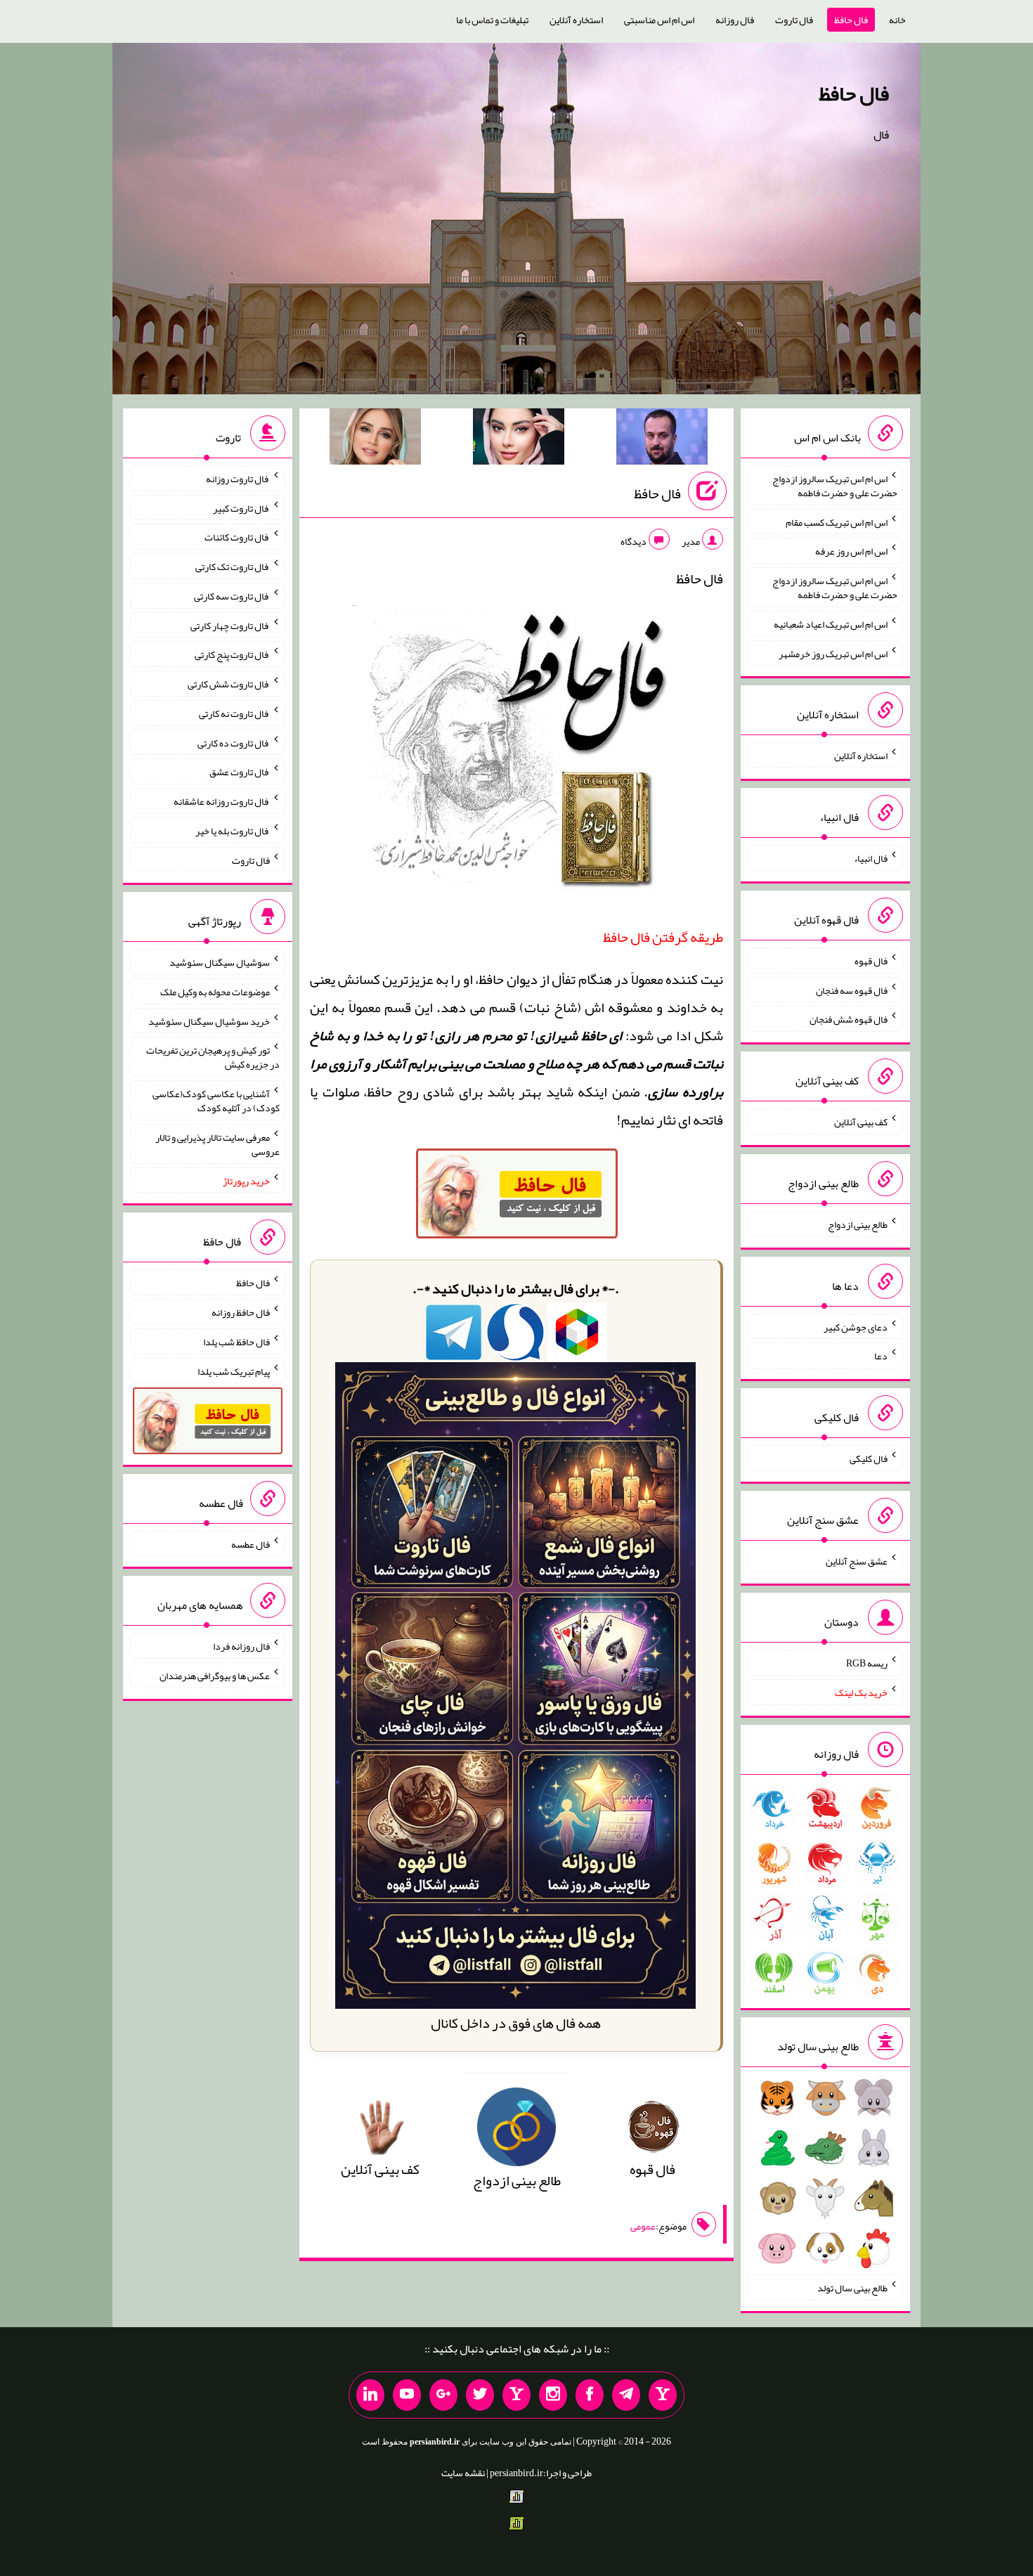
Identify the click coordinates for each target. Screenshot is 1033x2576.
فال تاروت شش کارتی (229, 684)
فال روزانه (735, 20)
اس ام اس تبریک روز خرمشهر (833, 653)
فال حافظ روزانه (241, 1312)
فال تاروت (794, 20)
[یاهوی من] (663, 2395)
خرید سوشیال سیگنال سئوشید (209, 1021)
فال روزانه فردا (241, 1646)
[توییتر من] (480, 2395)
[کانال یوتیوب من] (407, 2395)
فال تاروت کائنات (237, 537)
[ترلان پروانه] (519, 439)
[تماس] (516, 2395)
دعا (881, 1356)
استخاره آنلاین (576, 20)
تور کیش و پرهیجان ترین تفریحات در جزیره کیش (213, 1057)
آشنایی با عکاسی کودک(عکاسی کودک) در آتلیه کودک (216, 1101)
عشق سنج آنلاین (857, 1560)
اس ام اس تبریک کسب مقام (837, 522)
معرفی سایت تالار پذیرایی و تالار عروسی (217, 1144)
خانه (897, 20)
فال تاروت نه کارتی (234, 713)
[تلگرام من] (626, 2395)
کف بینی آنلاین (861, 1122)
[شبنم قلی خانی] (375, 439)
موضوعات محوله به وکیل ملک (215, 992)
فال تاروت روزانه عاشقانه (222, 801)
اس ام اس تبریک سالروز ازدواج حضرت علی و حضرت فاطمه (835, 486)
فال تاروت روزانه (238, 479)
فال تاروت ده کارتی (234, 742)
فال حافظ (851, 20)
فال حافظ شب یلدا (236, 1342)
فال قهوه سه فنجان (852, 990)
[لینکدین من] (370, 2395)
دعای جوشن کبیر (856, 1326)
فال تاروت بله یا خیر (233, 831)
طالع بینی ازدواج (858, 1224)
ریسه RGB (867, 1663)
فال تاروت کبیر (241, 507)
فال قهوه (871, 961)
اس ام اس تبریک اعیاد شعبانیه (831, 624)
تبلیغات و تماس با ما (492, 20)
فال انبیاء (871, 858)
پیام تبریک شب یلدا (234, 1371)
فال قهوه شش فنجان (849, 1019)
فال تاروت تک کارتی (233, 567)
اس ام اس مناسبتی (659, 20)
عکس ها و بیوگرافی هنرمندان (215, 1676)
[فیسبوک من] (590, 2395)
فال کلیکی (869, 1458)
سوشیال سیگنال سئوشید (220, 962)
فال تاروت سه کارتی (232, 596)
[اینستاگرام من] (553, 2395)
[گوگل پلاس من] (443, 2395)
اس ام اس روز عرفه (851, 551)
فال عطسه (251, 1543)
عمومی (643, 2226)
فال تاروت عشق (240, 772)
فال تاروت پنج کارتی (232, 654)
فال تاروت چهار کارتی (230, 625)
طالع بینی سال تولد (852, 2288)
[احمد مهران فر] (662, 439)
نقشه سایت (463, 2473)
